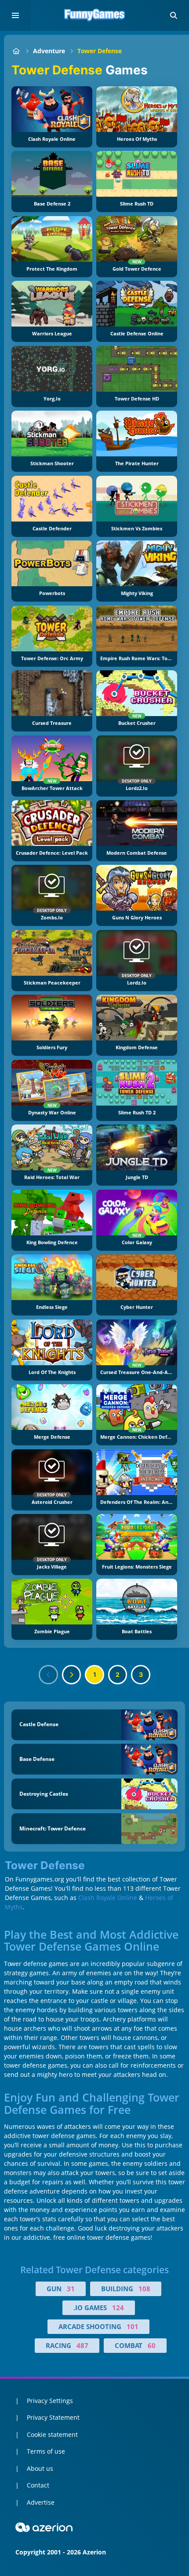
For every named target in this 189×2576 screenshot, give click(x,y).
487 (82, 2345)
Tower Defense (100, 51)
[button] (174, 15)
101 (133, 2326)
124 (118, 2308)
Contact (38, 2485)
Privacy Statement (53, 2417)
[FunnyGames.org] (16, 51)
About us (40, 2468)
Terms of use (46, 2451)
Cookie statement (52, 2435)
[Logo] (94, 15)
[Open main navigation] (15, 15)
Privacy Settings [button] (50, 2401)
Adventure (49, 51)
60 (152, 2345)
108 (144, 2289)
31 (71, 2289)
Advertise (41, 2502)
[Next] (72, 1675)
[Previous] (48, 1675)
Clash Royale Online (108, 1898)
